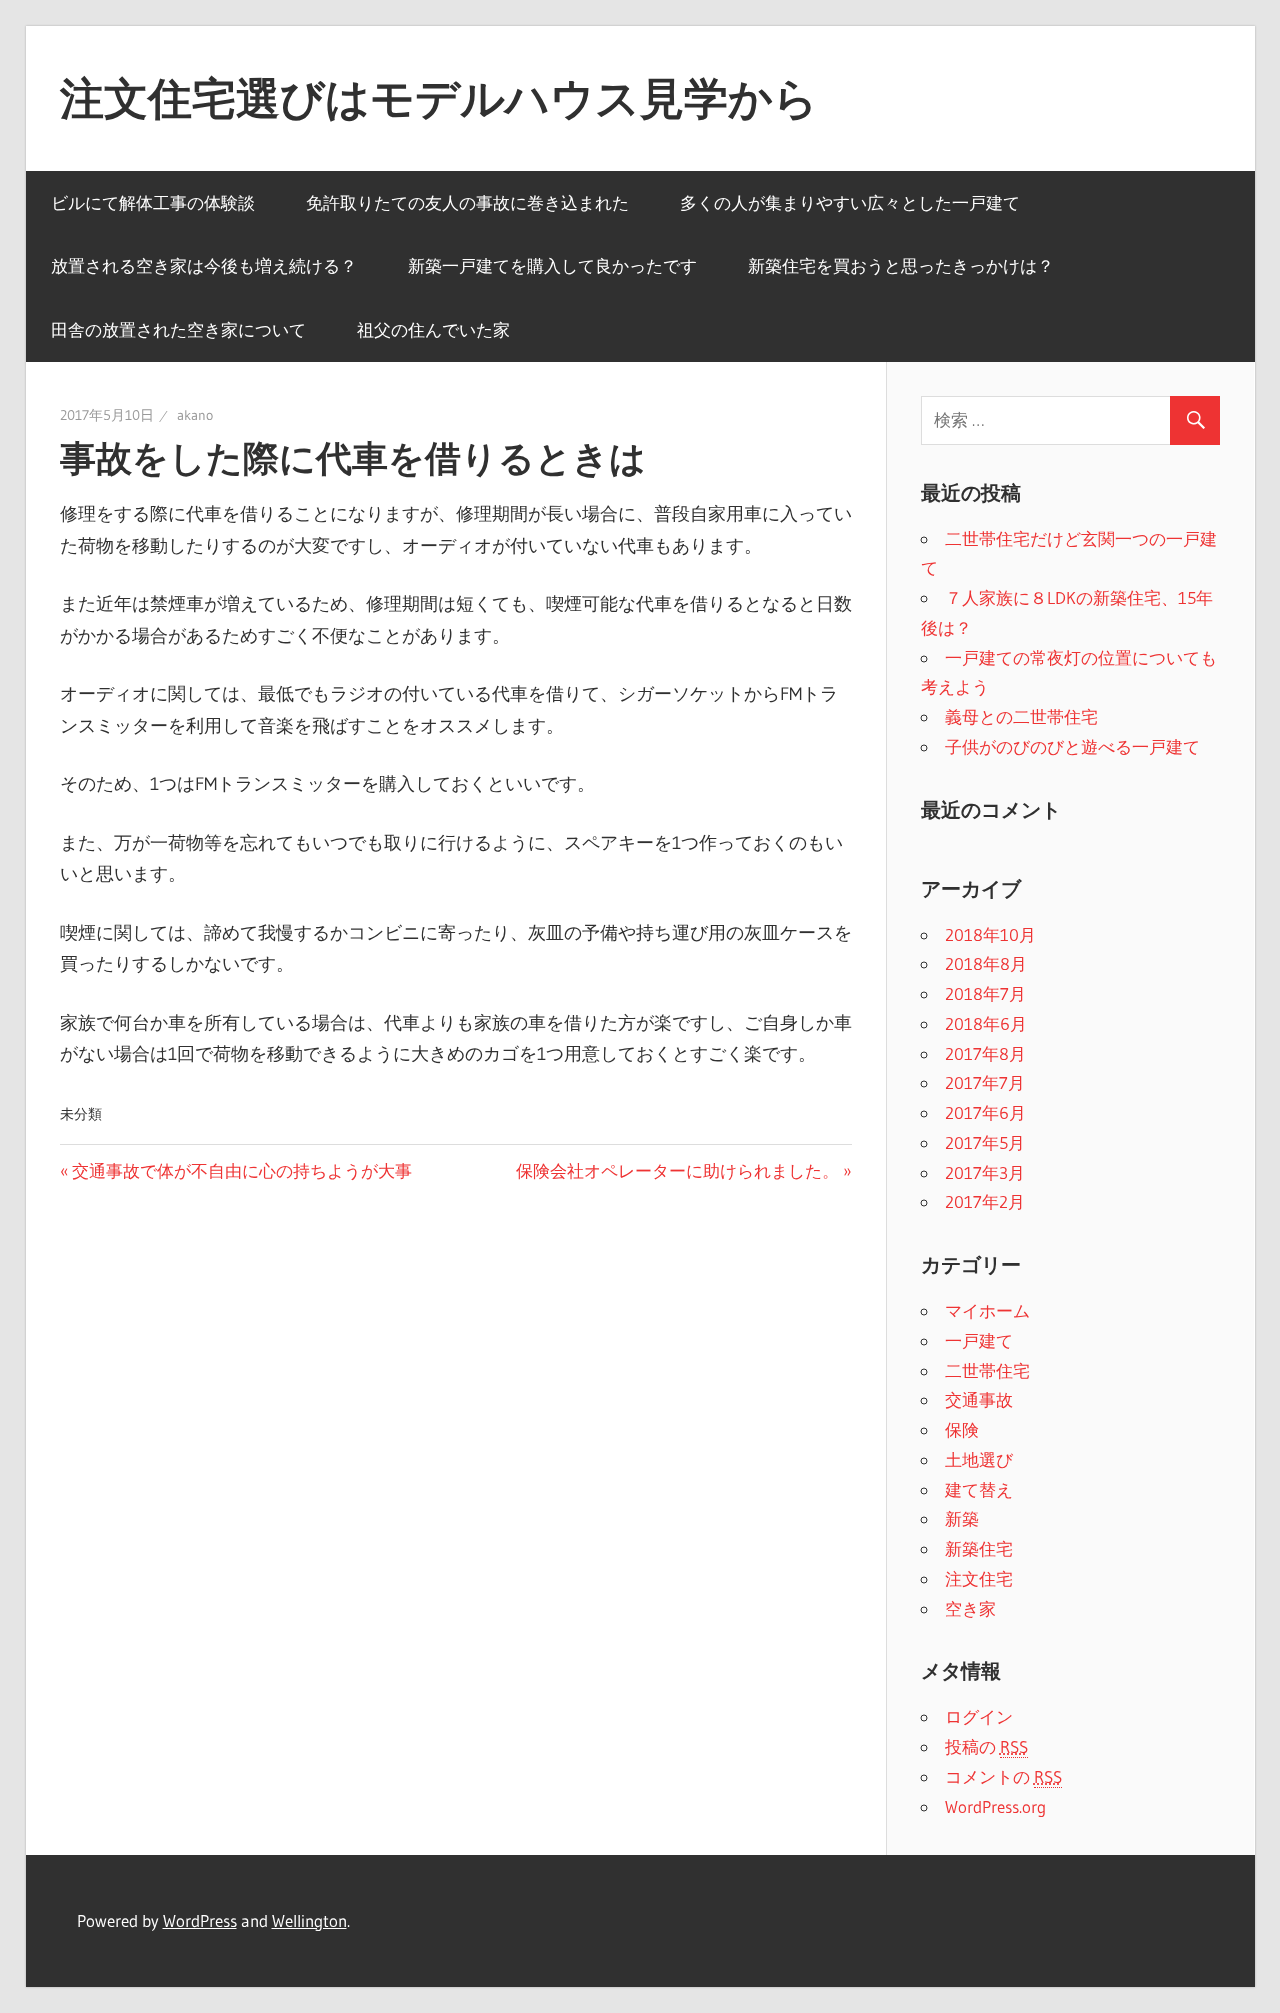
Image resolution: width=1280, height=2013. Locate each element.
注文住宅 (979, 1578)
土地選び (979, 1459)
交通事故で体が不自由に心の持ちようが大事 (242, 1170)
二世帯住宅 (987, 1370)
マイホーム (987, 1310)
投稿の (986, 1746)
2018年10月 (990, 934)
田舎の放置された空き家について (178, 329)
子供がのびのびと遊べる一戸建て (1072, 746)
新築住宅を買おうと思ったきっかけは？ (901, 265)
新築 (962, 1518)
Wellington (309, 1920)
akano (195, 415)
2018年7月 (985, 993)
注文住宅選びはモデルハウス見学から (439, 98)
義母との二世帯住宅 (1021, 716)
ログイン (979, 1716)
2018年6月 (986, 1023)
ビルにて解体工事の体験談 (153, 202)
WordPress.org (995, 1806)
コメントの (1003, 1776)
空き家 (970, 1608)
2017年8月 (985, 1053)
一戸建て (979, 1340)
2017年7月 (985, 1082)
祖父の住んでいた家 (433, 329)
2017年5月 (985, 1142)
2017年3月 (985, 1172)
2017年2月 (985, 1201)
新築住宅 (979, 1548)
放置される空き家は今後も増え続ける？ (204, 265)
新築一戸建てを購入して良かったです (552, 265)
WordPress (200, 1920)
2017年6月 (985, 1112)
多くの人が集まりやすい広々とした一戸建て (850, 202)
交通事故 (979, 1399)
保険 (962, 1429)
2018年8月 (986, 963)
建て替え (979, 1489)
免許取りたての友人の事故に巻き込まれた (467, 202)
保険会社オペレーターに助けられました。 (677, 1170)
